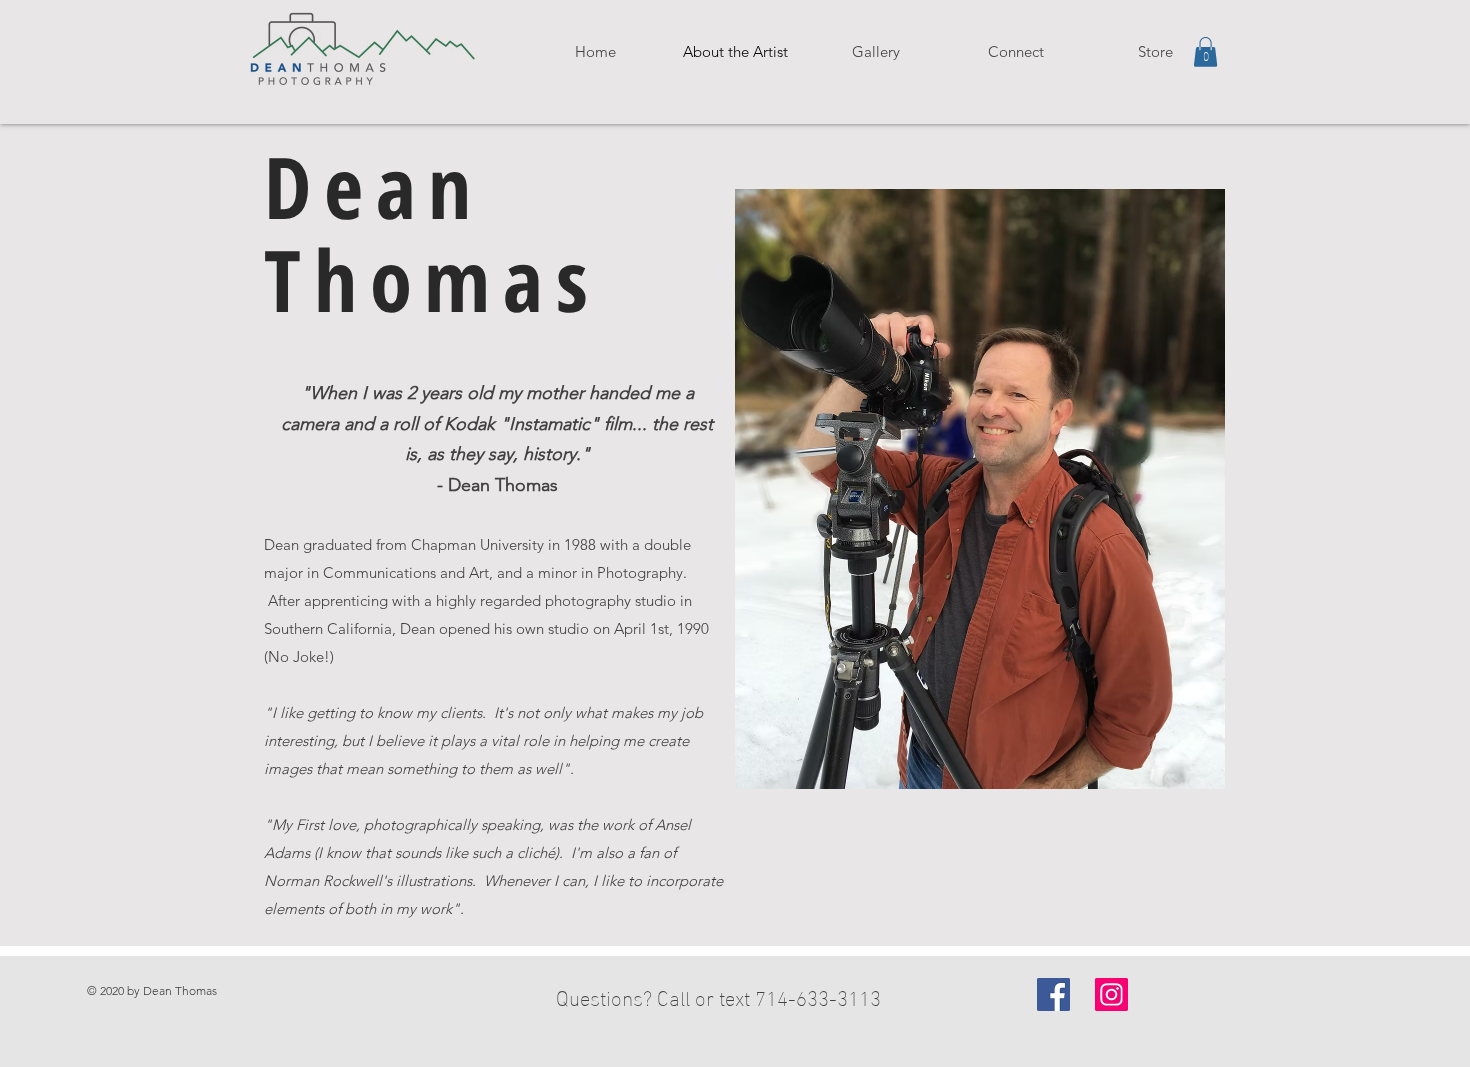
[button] (875, 52)
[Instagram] (1111, 994)
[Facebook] (1053, 994)
